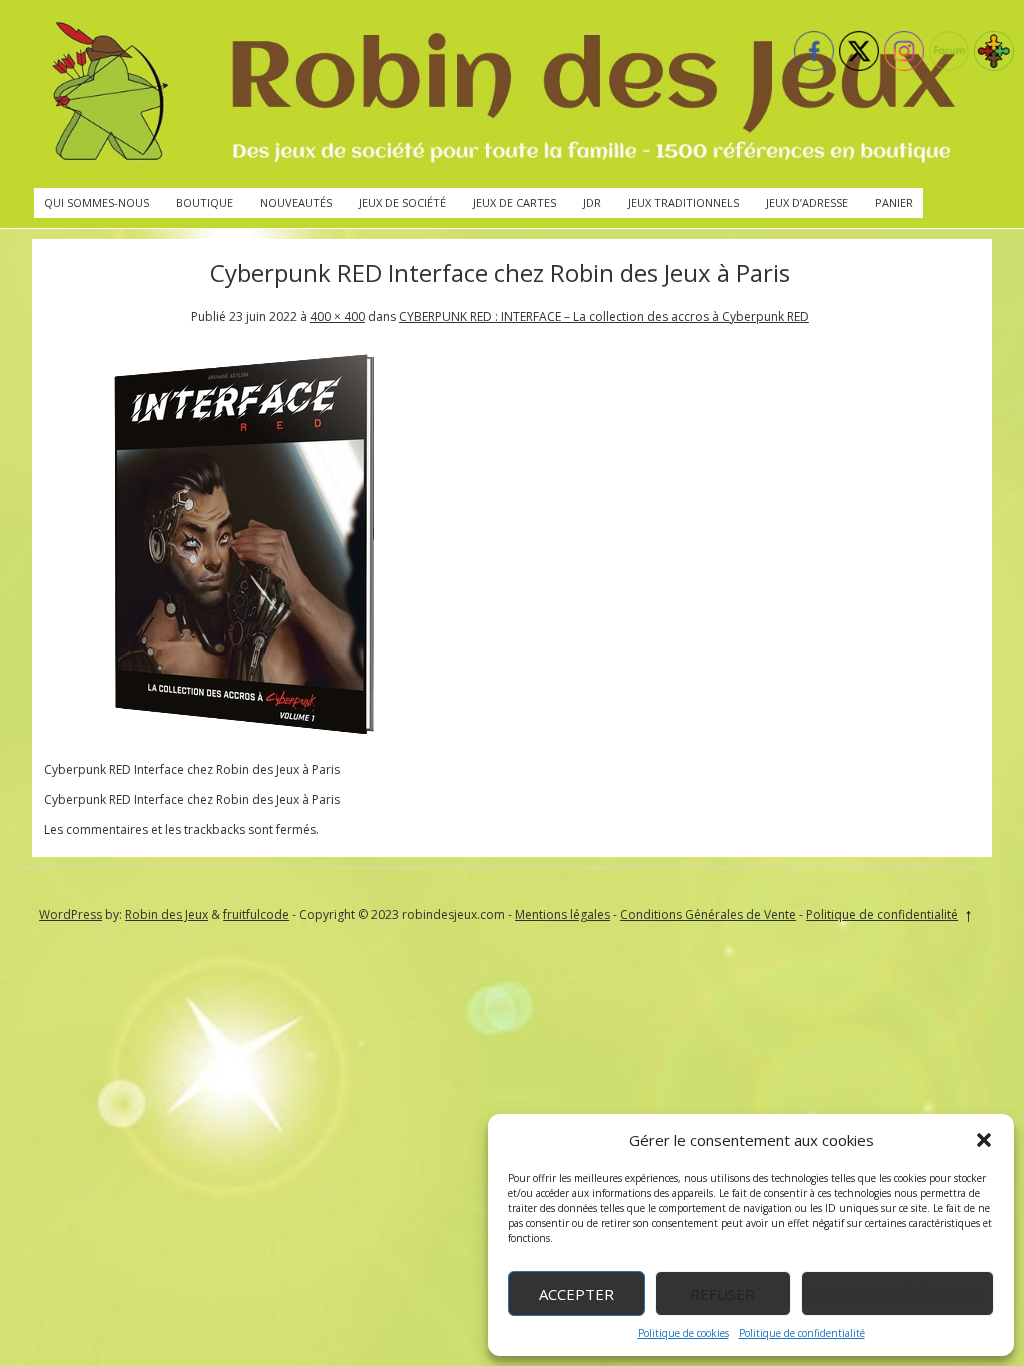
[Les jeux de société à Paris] (500, 94)
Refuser (722, 1294)
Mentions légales (562, 914)
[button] (984, 1140)
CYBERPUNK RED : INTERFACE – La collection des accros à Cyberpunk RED (604, 316)
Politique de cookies (683, 1333)
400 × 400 (337, 316)
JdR (592, 202)
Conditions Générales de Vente (708, 914)
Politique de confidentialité (802, 1333)
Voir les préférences (897, 1294)
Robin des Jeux (166, 914)
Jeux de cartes (514, 202)
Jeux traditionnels (683, 202)
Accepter (576, 1294)
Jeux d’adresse (807, 202)
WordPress (70, 914)
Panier (894, 202)
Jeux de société (402, 202)
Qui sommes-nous (96, 202)
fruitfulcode (256, 914)
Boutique (204, 202)
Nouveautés (296, 202)
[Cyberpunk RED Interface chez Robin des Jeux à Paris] (244, 739)
